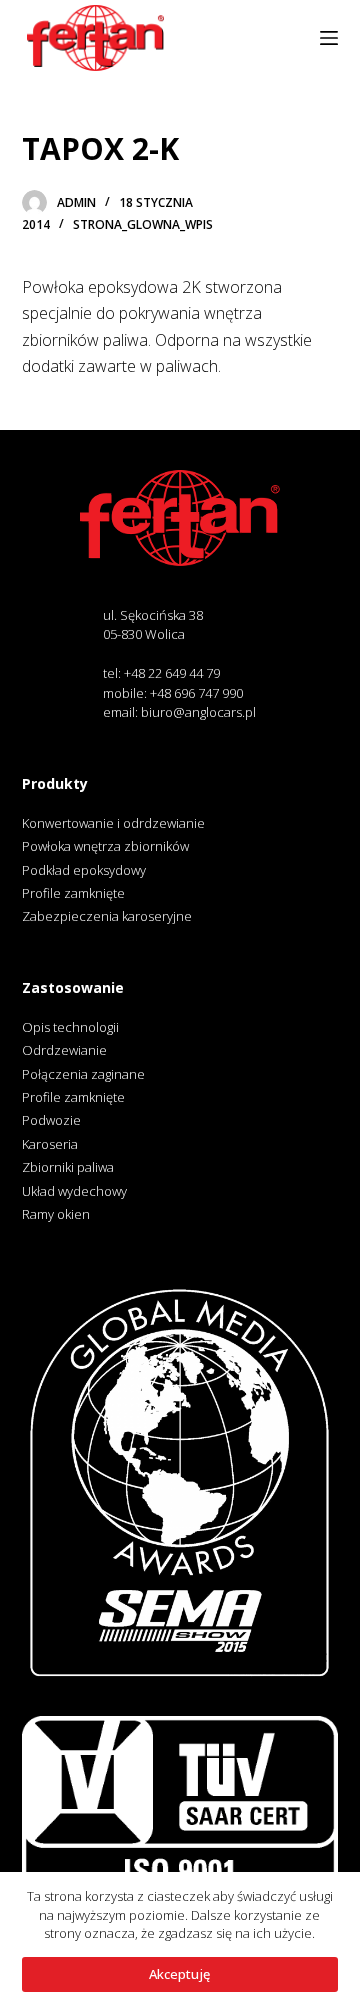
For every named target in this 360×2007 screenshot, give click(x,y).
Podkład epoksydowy (84, 870)
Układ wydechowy (74, 1191)
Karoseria (50, 1144)
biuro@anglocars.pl (198, 712)
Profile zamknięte (73, 893)
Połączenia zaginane (83, 1074)
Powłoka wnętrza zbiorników (105, 846)
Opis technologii (70, 1027)
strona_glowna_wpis (143, 224)
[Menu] (329, 38)
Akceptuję (179, 1974)
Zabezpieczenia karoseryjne (107, 916)
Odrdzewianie (64, 1050)
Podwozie (51, 1120)
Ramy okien (56, 1214)
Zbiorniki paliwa (68, 1167)
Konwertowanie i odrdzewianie (113, 823)
